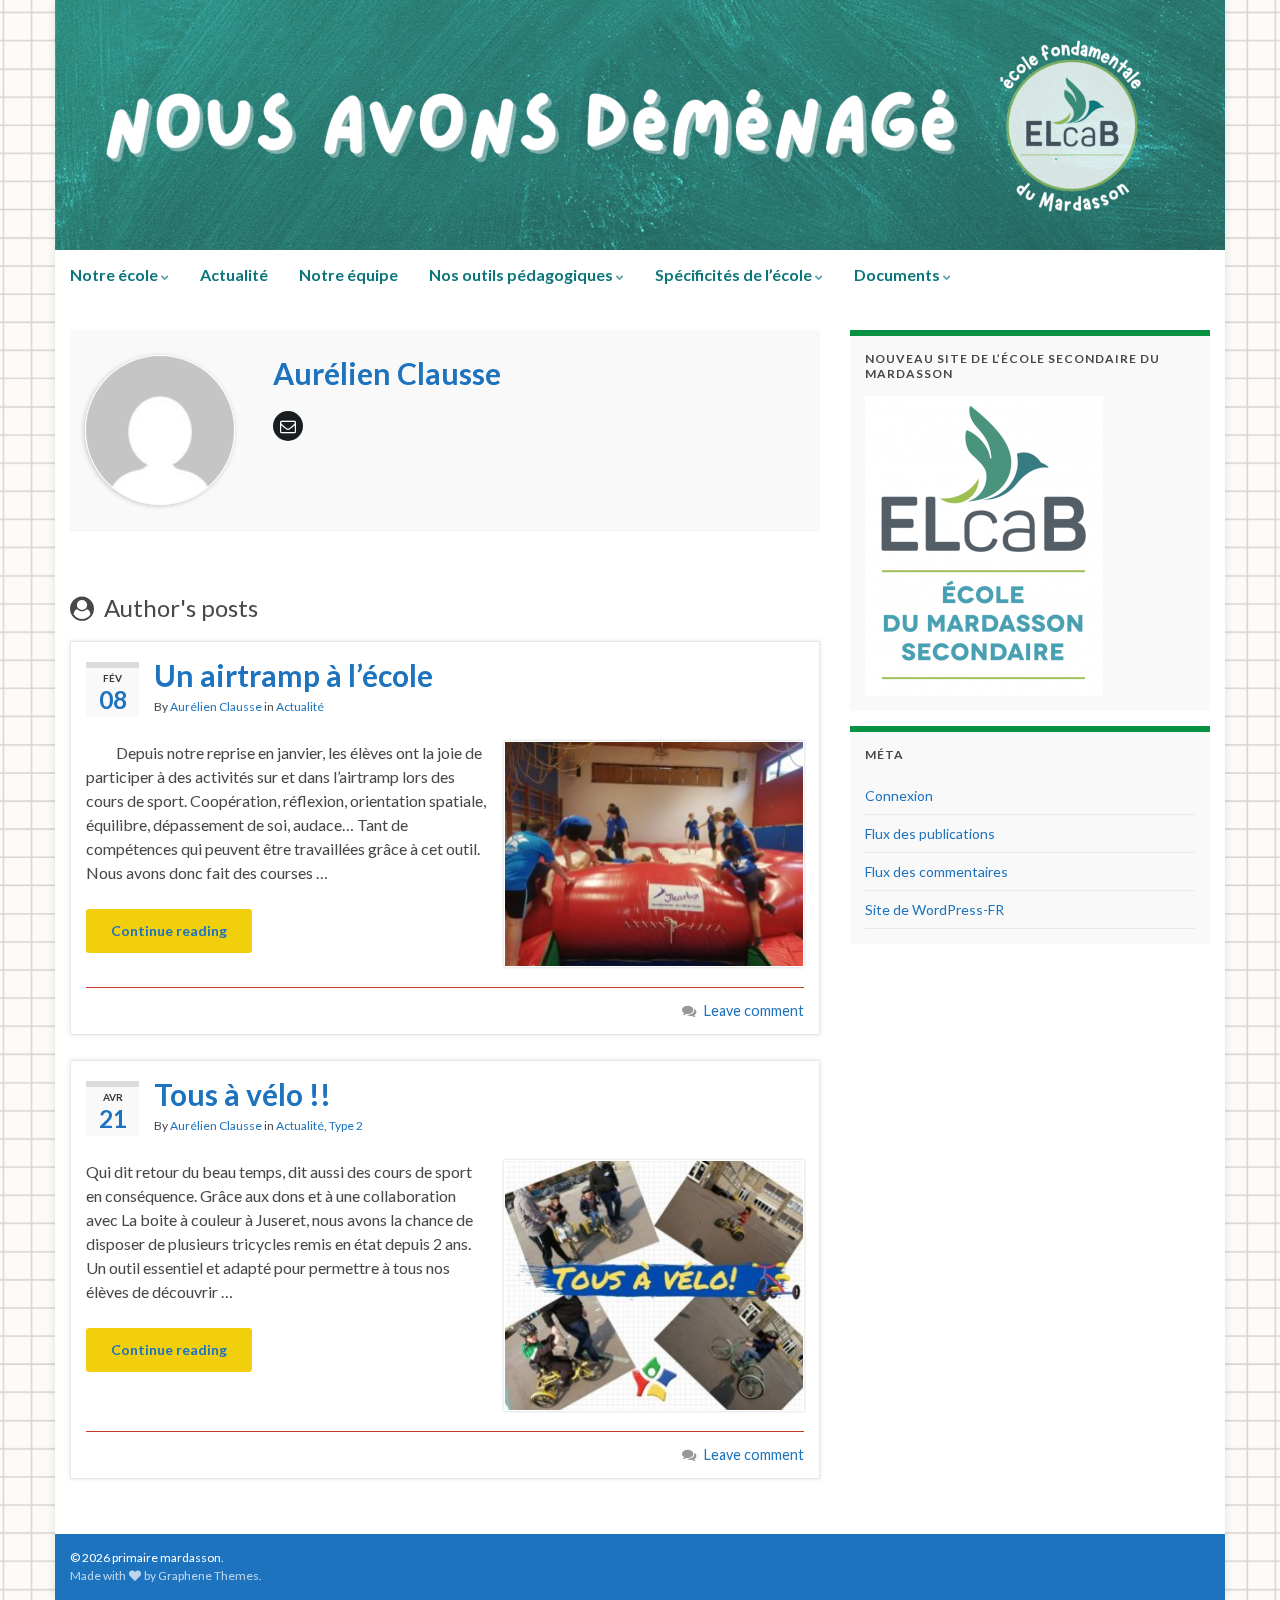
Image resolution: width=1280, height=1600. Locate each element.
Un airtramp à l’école (293, 675)
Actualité (234, 274)
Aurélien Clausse (216, 706)
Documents (898, 274)
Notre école (115, 274)
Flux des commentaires (936, 871)
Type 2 (346, 1125)
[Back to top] (1235, 1555)
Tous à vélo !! (242, 1094)
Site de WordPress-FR (934, 909)
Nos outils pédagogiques (522, 274)
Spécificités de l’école (735, 274)
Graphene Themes (208, 1575)
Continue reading (169, 930)
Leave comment (754, 1010)
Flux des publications (930, 833)
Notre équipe (348, 274)
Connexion (899, 795)
